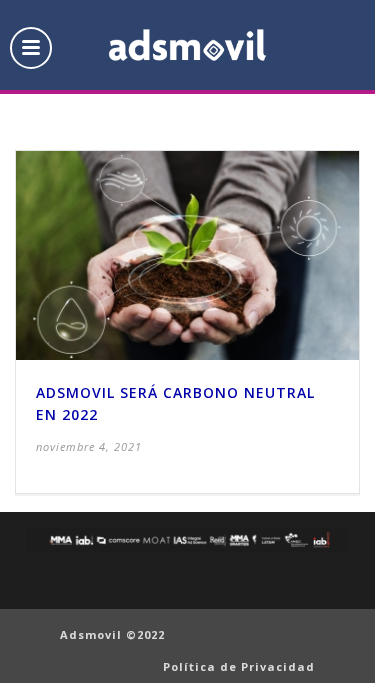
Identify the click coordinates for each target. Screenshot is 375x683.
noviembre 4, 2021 (89, 446)
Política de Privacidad (239, 666)
